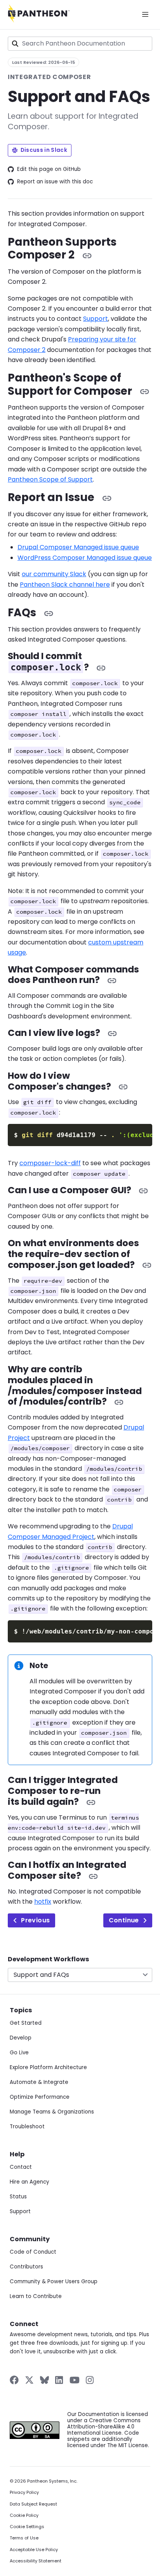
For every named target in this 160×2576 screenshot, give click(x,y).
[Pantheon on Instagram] (90, 2380)
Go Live (19, 2053)
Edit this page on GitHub (49, 169)
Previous (35, 1920)
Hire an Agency (30, 2182)
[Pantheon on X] (29, 2380)
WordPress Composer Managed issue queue (85, 558)
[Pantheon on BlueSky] (44, 2380)
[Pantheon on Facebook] (14, 2380)
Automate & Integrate (39, 2082)
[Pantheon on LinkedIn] (59, 2380)
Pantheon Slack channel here (65, 585)
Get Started (26, 2023)
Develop (21, 2038)
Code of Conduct (33, 2252)
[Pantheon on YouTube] (75, 2380)
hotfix (43, 1902)
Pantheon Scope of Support (50, 479)
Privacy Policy (24, 2492)
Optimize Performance (40, 2097)
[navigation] (80, 1969)
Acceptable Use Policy (34, 2550)
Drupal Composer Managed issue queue (78, 547)
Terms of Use (24, 2538)
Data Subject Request (33, 2504)
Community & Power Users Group (54, 2281)
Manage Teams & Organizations (52, 2112)
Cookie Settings (27, 2527)
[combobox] (80, 44)
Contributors (26, 2267)
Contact (21, 2167)
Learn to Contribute (36, 2296)
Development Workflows (48, 1959)
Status (18, 2197)
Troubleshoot (27, 2127)
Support (96, 319)
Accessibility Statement (36, 2561)
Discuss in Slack (44, 150)
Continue (124, 1920)
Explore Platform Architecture (48, 2067)
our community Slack (54, 574)
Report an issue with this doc (55, 182)
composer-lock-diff (50, 1163)
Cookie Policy (24, 2515)
